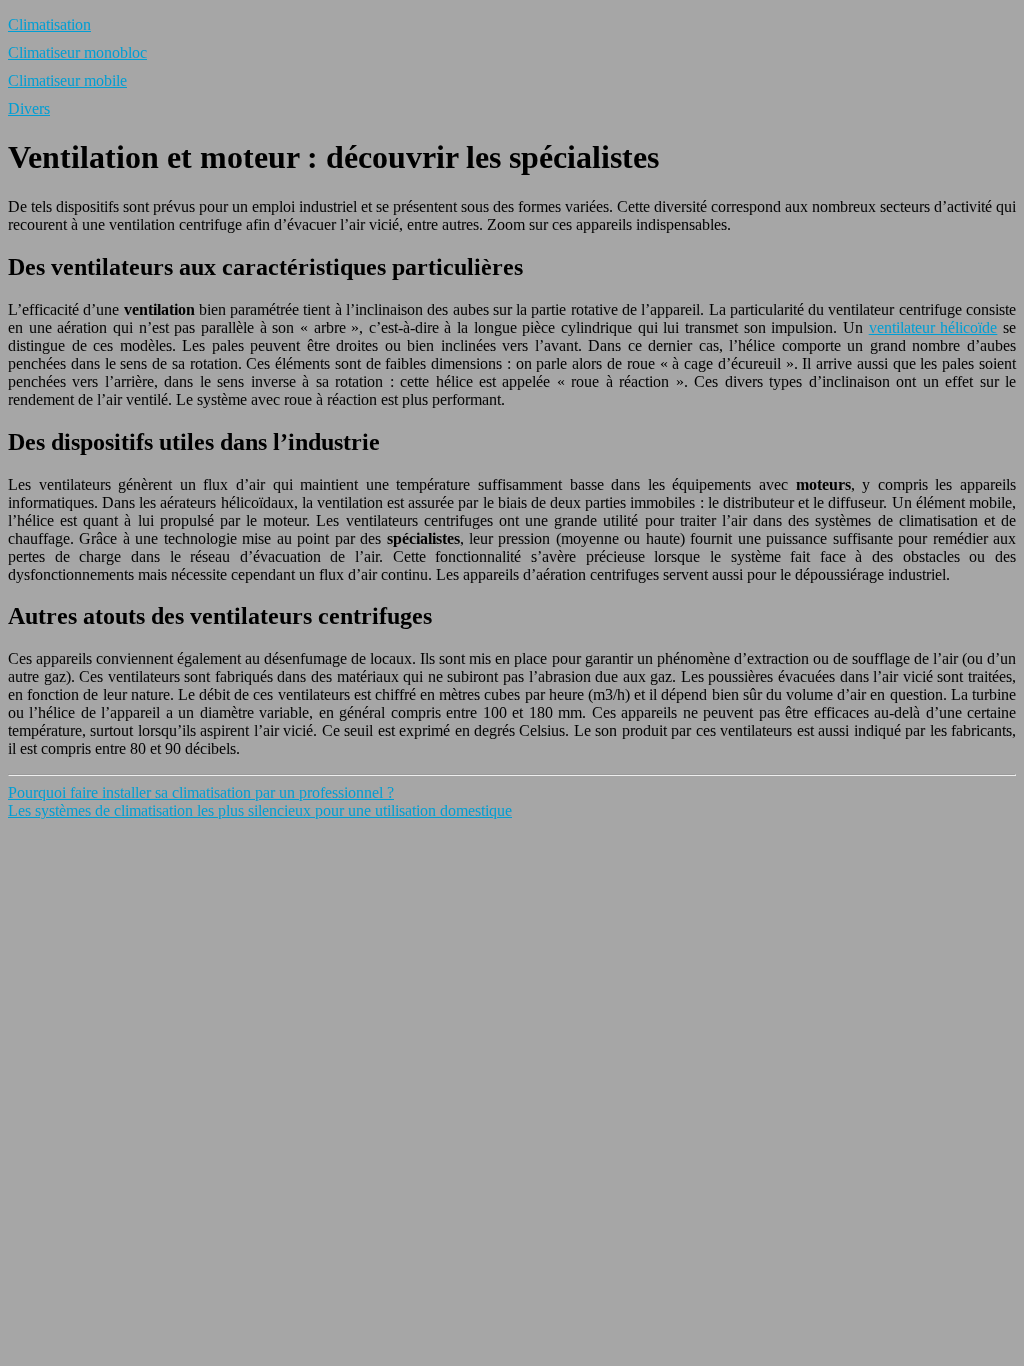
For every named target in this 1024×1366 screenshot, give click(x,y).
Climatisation (49, 24)
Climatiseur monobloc (77, 52)
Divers (29, 108)
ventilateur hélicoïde (933, 327)
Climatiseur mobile (67, 80)
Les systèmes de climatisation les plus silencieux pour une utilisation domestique (260, 810)
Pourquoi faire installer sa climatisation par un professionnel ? (201, 792)
